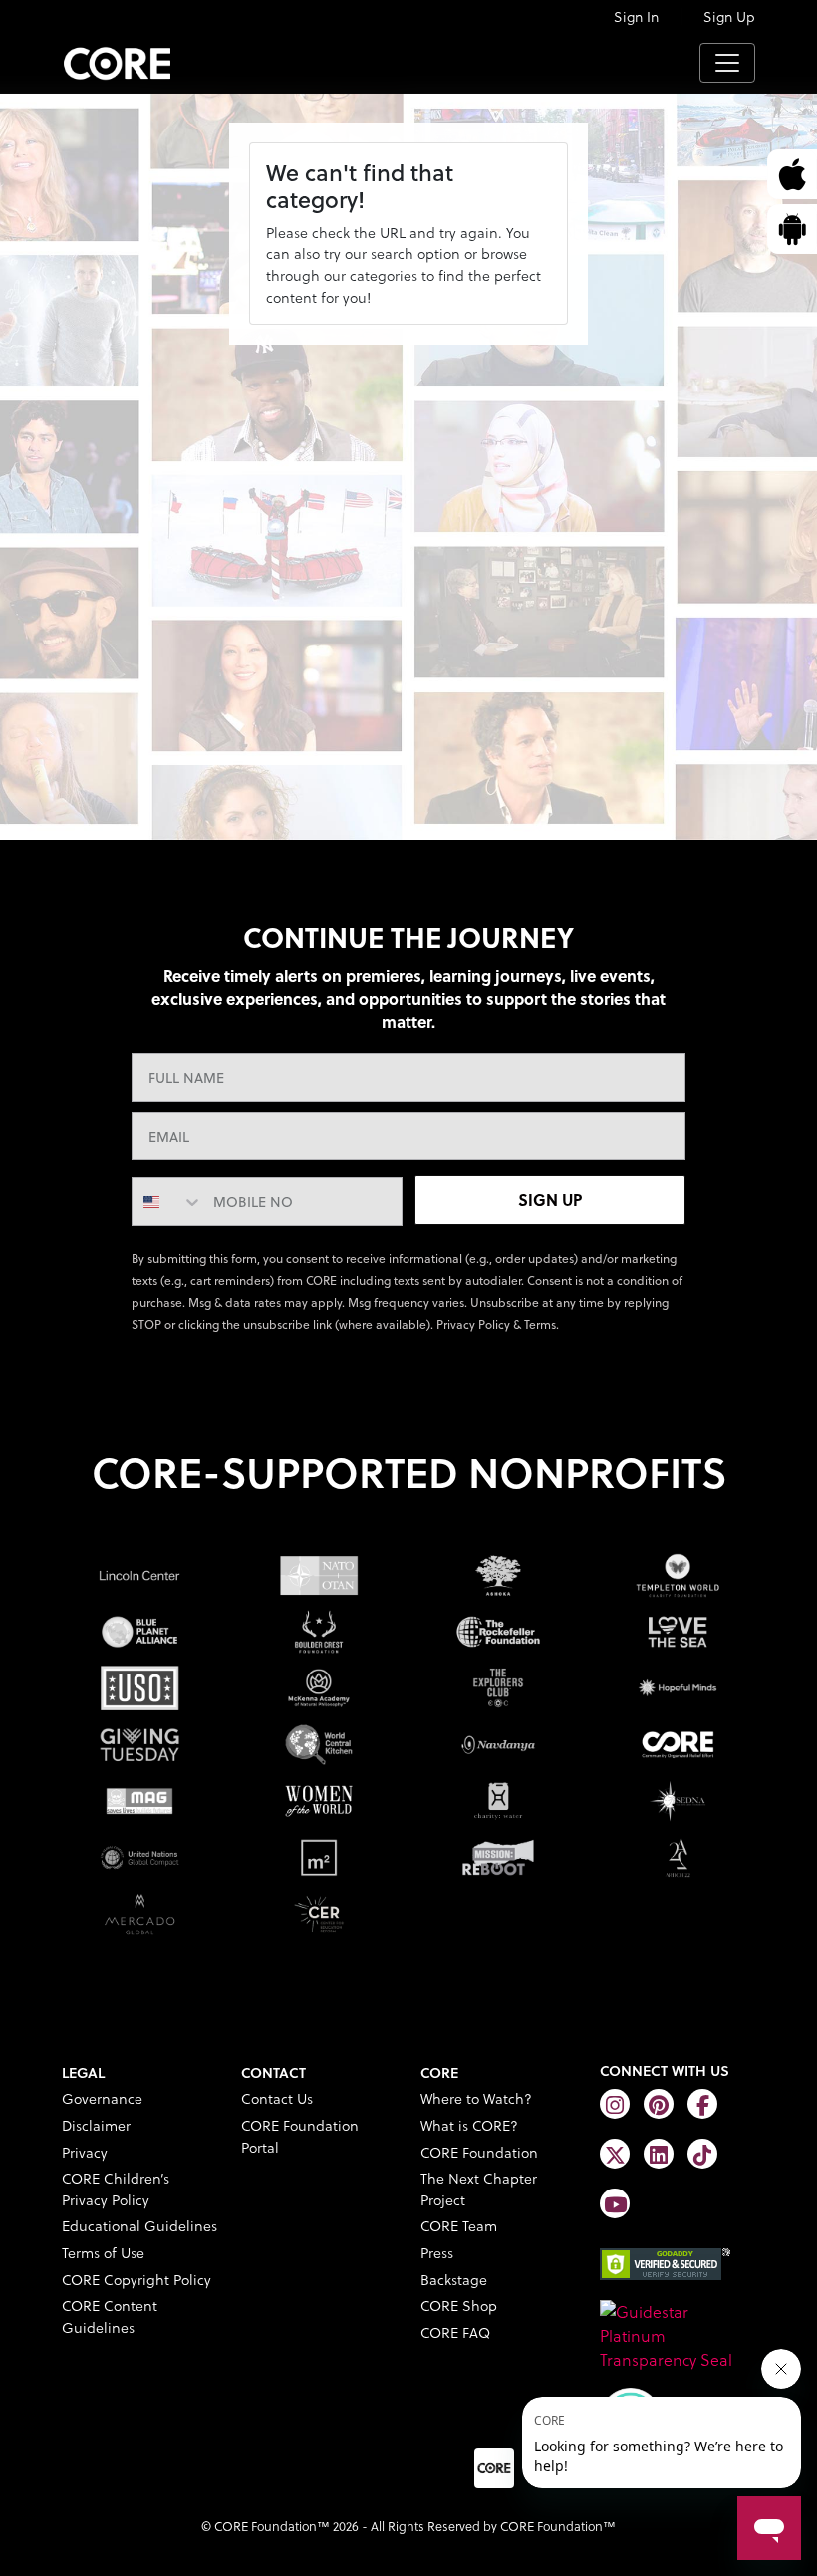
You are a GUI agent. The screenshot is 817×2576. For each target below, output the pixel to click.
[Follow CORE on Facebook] (702, 2104)
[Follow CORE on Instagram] (615, 2104)
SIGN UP (550, 1200)
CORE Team (459, 2226)
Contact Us (277, 2098)
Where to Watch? (476, 2098)
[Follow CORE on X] (615, 2154)
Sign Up (729, 16)
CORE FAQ (455, 2332)
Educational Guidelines (139, 2226)
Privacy (85, 2152)
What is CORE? (469, 2125)
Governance (102, 2098)
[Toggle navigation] (727, 63)
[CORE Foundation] (678, 2333)
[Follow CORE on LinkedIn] (659, 2154)
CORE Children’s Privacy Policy (116, 2189)
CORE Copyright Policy (136, 2280)
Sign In (636, 16)
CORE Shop (459, 2306)
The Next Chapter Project (479, 2189)
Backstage (454, 2280)
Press (437, 2253)
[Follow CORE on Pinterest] (659, 2104)
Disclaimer (96, 2125)
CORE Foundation (479, 2152)
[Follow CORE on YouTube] (615, 2203)
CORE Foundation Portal (300, 2136)
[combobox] (168, 1202)
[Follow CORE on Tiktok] (702, 2154)
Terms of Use (103, 2253)
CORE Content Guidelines (110, 2317)
